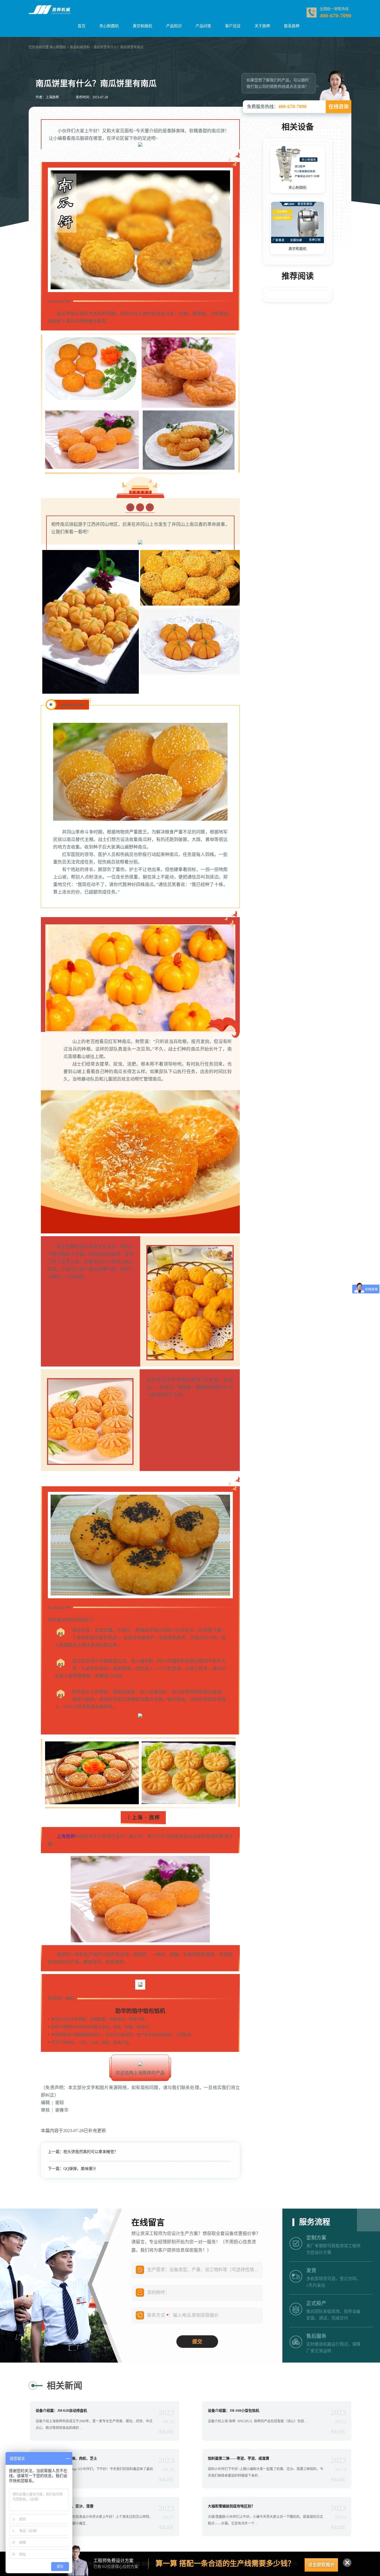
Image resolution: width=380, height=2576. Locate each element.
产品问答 (203, 26)
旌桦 (70, 1836)
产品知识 (174, 26)
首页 (82, 26)
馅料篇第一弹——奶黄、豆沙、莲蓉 (65, 2506)
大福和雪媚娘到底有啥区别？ (231, 2506)
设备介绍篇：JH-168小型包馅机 (234, 2411)
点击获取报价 (321, 2565)
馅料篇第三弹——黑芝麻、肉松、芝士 (66, 2458)
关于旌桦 (262, 26)
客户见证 (233, 26)
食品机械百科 (80, 47)
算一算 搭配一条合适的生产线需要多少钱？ (225, 2564)
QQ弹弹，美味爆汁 (80, 2169)
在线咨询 (339, 107)
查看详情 (166, 2432)
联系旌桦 (292, 26)
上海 (61, 1836)
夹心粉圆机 (109, 26)
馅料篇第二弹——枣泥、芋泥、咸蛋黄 (239, 2458)
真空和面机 (142, 26)
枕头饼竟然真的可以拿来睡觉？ (91, 2152)
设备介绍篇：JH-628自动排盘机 (61, 2411)
